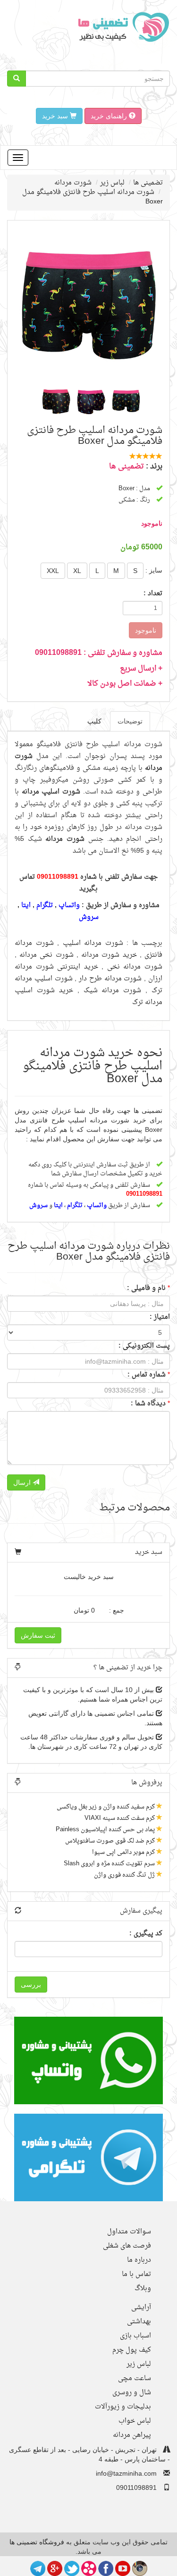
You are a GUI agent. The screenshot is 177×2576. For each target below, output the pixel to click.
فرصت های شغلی (127, 2246)
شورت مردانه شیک (113, 991)
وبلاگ (143, 2289)
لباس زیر (112, 183)
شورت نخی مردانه (46, 955)
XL (77, 571)
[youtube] (123, 2567)
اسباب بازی (135, 2336)
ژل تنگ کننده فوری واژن (124, 1875)
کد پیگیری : (146, 1934)
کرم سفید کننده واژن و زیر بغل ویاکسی (106, 1807)
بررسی (31, 1985)
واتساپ (69, 905)
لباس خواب (135, 2421)
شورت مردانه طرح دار (110, 979)
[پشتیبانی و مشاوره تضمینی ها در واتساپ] (88, 2060)
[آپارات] (89, 2567)
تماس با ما (136, 2274)
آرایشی (141, 2307)
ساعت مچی (135, 2378)
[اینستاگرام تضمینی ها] (140, 2567)
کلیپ (94, 721)
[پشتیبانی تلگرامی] (88, 2157)
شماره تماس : (147, 1375)
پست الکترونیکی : (144, 1346)
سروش (89, 917)
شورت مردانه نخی (135, 967)
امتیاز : (160, 1317)
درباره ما (139, 2260)
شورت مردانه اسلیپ (93, 943)
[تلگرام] (38, 2567)
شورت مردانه (73, 183)
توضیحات (130, 721)
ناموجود (146, 630)
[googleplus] (55, 2567)
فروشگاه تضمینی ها (37, 2542)
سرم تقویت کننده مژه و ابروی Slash (109, 1864)
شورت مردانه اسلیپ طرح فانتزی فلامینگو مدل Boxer (93, 197)
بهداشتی (139, 2322)
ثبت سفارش (38, 1635)
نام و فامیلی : (146, 1288)
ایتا (26, 905)
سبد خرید (56, 116)
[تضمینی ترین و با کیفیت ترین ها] (121, 26)
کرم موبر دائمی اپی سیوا (123, 1852)
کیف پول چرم (132, 2350)
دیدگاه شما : (148, 1404)
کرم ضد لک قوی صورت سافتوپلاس (110, 1841)
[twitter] (72, 2567)
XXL (53, 571)
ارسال (23, 1482)
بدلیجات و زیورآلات (123, 2407)
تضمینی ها (148, 183)
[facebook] (106, 2567)
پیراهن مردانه (132, 2435)
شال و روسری (132, 2393)
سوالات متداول (129, 2232)
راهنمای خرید (110, 116)
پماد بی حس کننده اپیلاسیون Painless (105, 1830)
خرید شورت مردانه (109, 955)
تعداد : (153, 594)
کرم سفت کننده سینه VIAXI (120, 1818)
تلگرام (45, 905)
